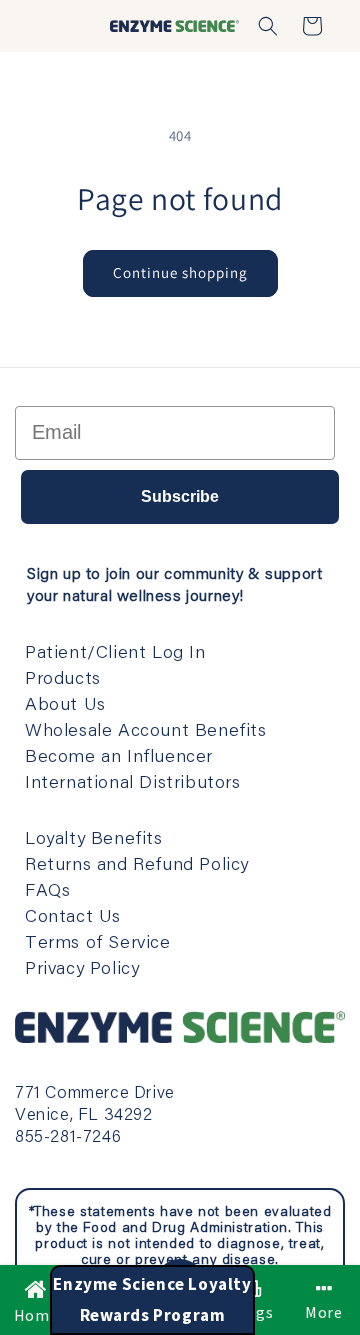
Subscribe (180, 496)
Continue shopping (180, 272)
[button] (268, 26)
